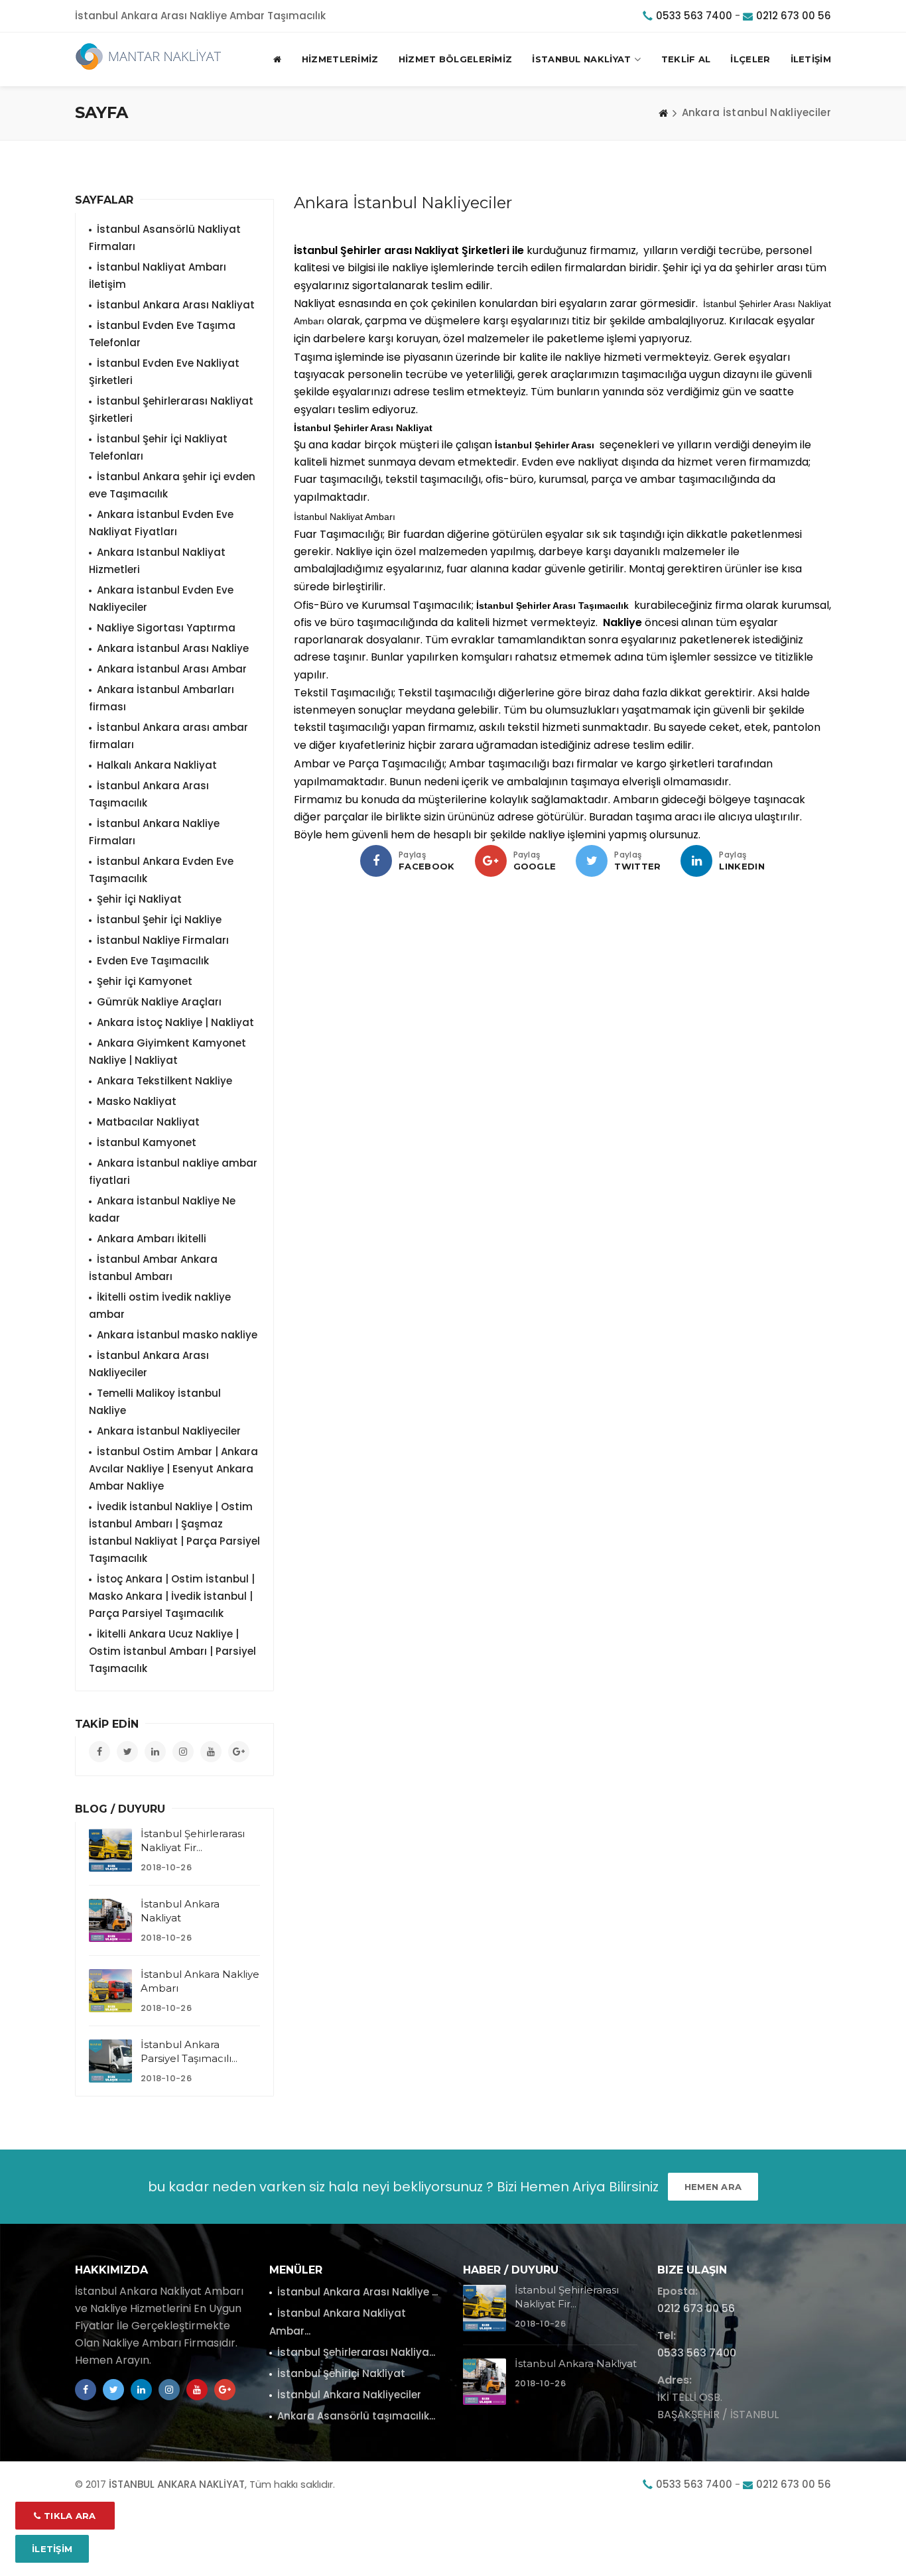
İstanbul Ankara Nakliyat (576, 2363)
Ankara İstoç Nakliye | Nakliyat (175, 1022)
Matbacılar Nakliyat (148, 1122)
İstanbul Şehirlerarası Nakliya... (356, 2352)
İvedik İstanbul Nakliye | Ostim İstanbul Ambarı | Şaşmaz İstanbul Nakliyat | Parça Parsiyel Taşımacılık (174, 1532)
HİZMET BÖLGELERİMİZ (456, 59)
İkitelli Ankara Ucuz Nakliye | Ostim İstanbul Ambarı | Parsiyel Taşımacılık (172, 1651)
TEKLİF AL (686, 59)
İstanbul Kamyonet (147, 1142)
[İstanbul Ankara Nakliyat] (110, 1920)
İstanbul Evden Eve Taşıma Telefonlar (162, 334)
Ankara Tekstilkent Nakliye (164, 1081)
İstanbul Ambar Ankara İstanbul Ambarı (153, 1268)
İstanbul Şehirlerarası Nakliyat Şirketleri (171, 410)
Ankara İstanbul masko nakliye (177, 1335)
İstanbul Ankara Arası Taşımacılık (149, 794)
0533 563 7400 (694, 16)
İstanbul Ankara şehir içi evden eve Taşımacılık (172, 485)
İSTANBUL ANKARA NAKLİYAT (177, 2484)
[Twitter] (592, 861)
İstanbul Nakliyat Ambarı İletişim (158, 276)
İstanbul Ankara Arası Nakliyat (176, 305)
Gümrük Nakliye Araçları (159, 1002)
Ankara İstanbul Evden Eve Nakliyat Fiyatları (161, 523)
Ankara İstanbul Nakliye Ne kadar (162, 1209)
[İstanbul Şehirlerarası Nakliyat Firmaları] (110, 1850)
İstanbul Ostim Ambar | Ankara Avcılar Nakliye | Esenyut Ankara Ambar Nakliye (173, 1469)
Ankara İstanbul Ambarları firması (162, 698)
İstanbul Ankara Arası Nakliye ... (357, 2292)
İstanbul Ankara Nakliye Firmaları (154, 832)
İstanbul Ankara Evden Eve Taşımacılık (161, 870)
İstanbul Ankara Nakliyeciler (349, 2395)
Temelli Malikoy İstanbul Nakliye (155, 1402)
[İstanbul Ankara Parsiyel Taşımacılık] (110, 2061)
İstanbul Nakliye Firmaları (163, 940)
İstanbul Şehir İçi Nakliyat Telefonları (158, 447)
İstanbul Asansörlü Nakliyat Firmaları (165, 238)
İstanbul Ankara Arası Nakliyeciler (149, 1364)
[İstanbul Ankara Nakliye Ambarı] (110, 1991)
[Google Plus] (491, 861)
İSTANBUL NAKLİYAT (581, 59)
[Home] (663, 113)
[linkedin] (696, 861)
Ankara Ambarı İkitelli (152, 1239)
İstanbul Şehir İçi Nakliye (159, 920)
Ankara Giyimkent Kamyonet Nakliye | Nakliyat (167, 1052)
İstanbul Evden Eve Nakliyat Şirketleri (164, 372)
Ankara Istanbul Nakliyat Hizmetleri (157, 561)
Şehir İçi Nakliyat (139, 899)
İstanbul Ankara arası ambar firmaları (168, 736)
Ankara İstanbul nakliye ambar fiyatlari (173, 1172)
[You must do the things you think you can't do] (485, 2308)
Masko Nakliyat (137, 1101)
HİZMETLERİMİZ (340, 59)
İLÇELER (750, 59)
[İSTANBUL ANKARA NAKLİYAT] (149, 56)
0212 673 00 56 (794, 16)
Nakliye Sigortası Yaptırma (166, 628)
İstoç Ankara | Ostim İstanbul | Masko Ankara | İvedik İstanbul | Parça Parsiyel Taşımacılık (172, 1596)
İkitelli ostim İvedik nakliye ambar (160, 1306)
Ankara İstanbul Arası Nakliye (173, 648)
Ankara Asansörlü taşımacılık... (356, 2416)
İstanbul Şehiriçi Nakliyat (341, 2373)
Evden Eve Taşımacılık (153, 961)
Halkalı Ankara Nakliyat (157, 765)
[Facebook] (376, 861)
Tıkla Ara (69, 2516)
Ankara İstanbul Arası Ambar (172, 669)
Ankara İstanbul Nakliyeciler (169, 1431)
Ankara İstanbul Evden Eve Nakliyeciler (161, 599)
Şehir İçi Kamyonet (145, 981)
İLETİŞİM (811, 59)
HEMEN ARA (713, 2187)
